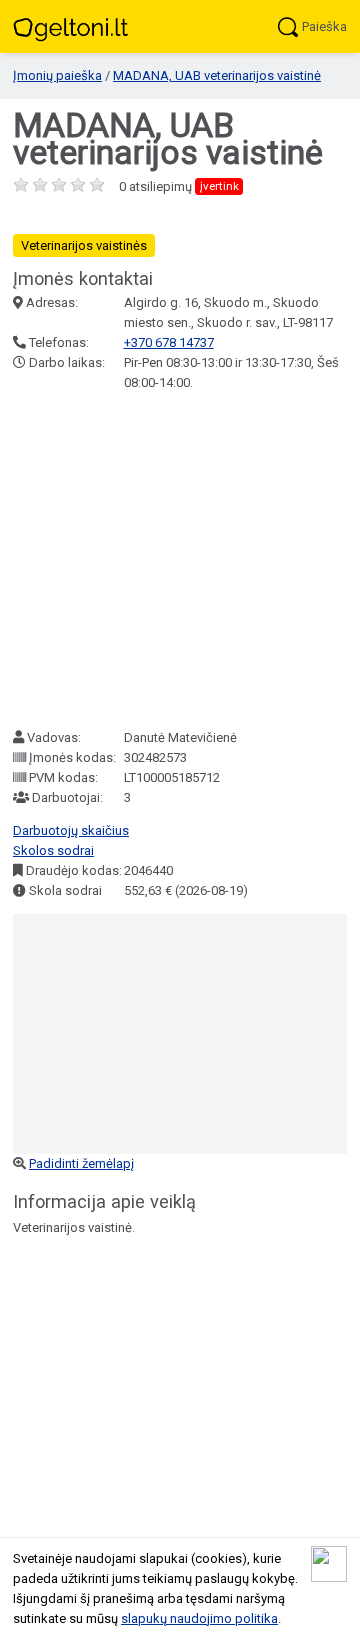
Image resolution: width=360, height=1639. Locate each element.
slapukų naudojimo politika (199, 1618)
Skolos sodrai (53, 850)
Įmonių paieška (57, 75)
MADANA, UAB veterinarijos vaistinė (217, 75)
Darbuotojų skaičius (71, 830)
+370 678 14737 (169, 342)
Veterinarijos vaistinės (84, 245)
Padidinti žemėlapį (81, 1163)
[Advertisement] (180, 560)
